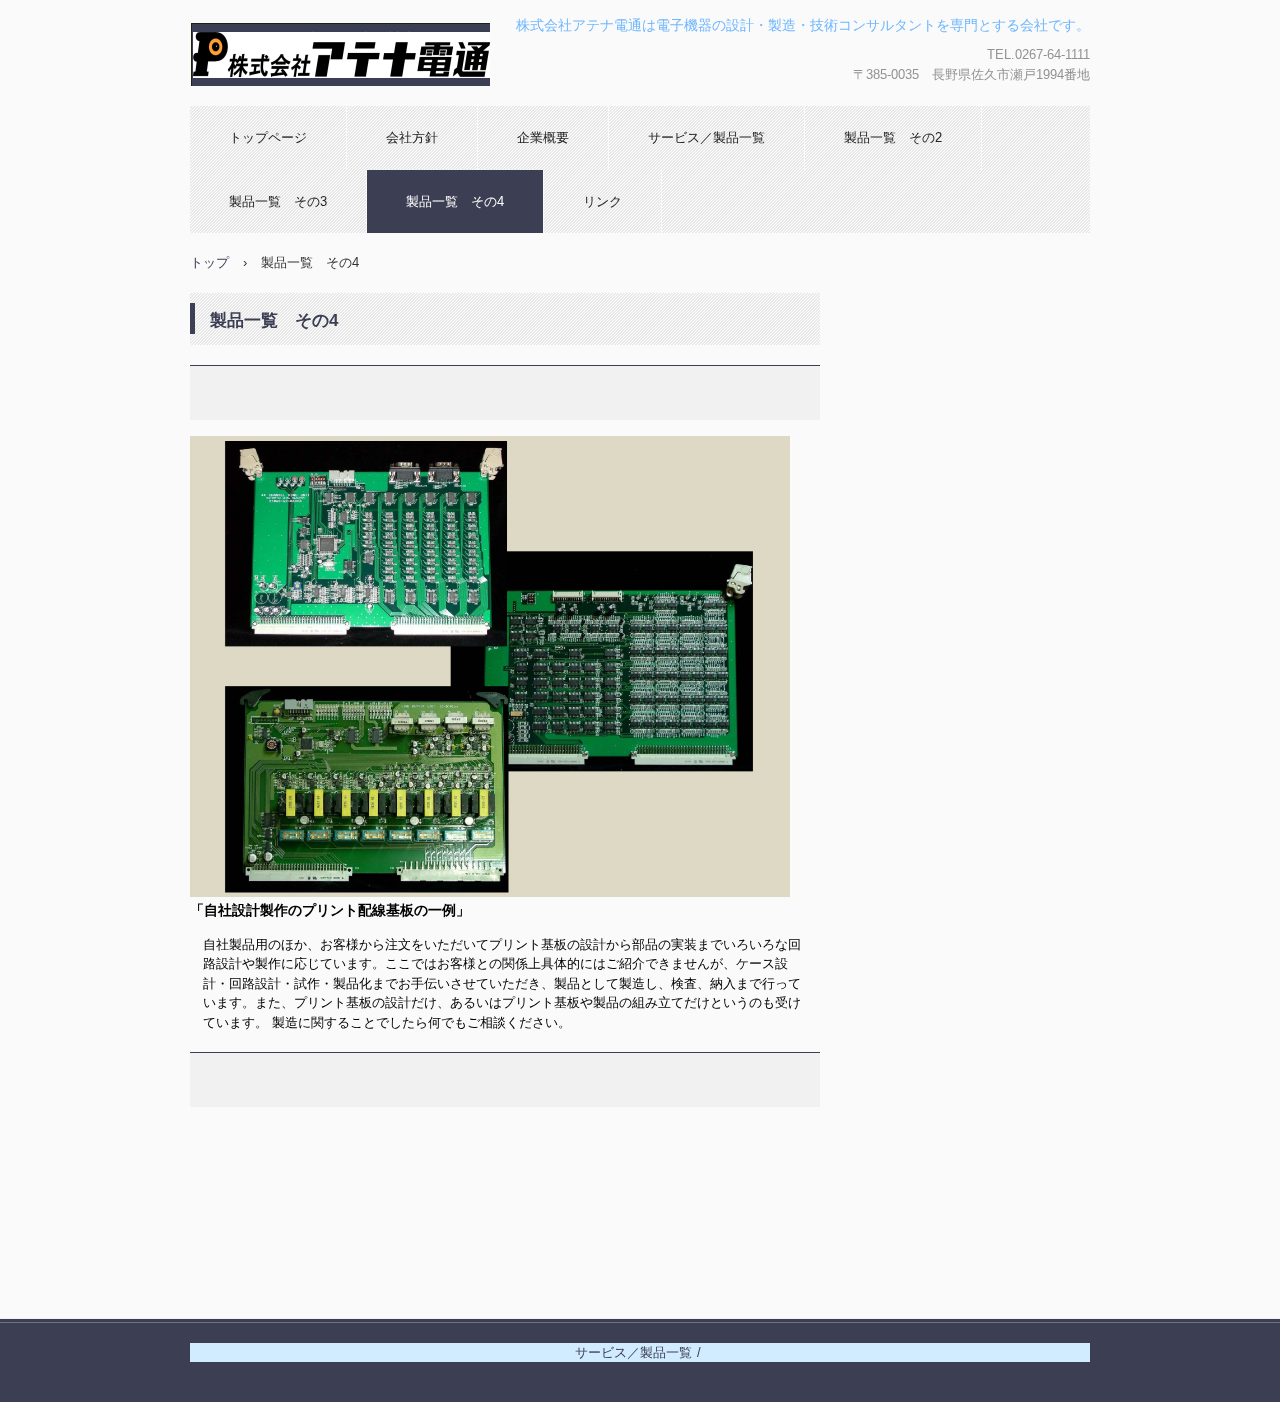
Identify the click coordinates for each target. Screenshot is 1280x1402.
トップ (209, 262)
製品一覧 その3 (278, 201)
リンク (602, 201)
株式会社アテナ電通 (308, 105)
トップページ (268, 137)
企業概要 (543, 137)
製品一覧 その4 (455, 201)
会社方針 (412, 137)
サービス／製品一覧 (706, 137)
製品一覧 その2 (893, 137)
